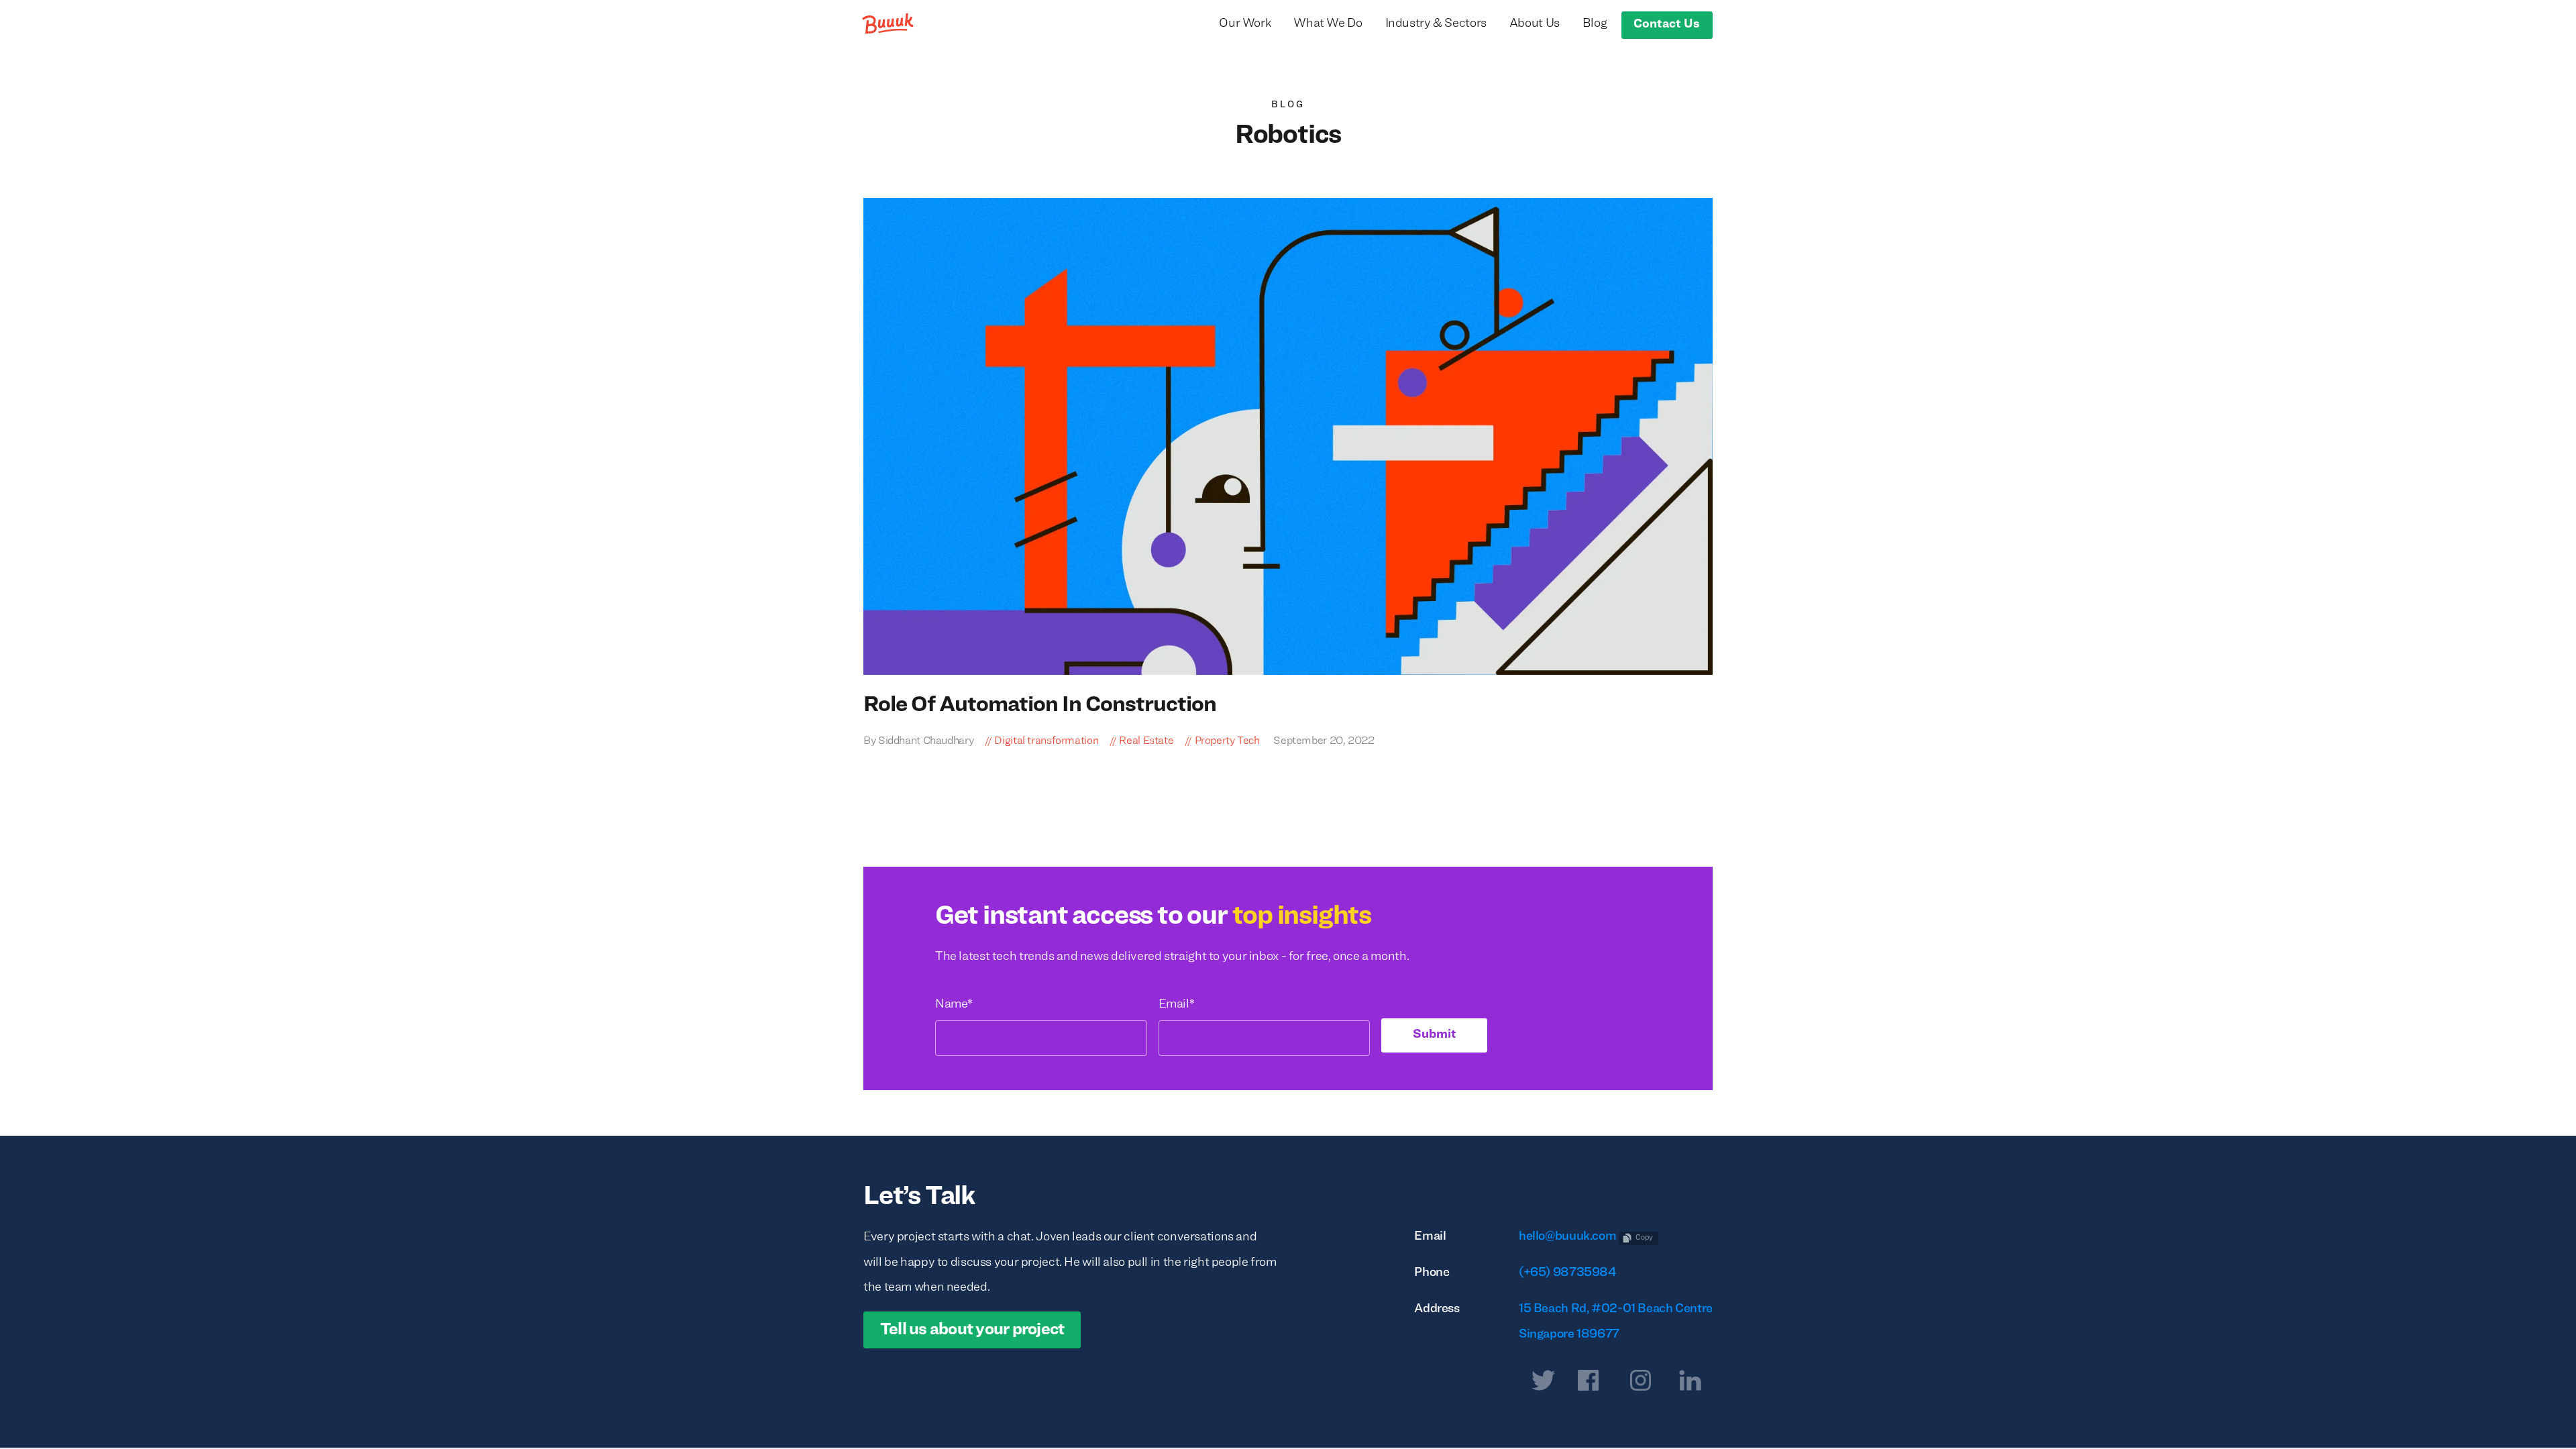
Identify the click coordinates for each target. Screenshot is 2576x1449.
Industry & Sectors (1436, 24)
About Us (1535, 24)
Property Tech (1227, 741)
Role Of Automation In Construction (1040, 705)
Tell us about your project (972, 1330)
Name (954, 1005)
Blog (1595, 24)
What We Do (1328, 24)
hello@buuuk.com (1567, 1237)
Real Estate (1146, 741)
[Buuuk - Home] (889, 23)
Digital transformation (1046, 741)
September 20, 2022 (1323, 741)
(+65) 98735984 (1567, 1273)
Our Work (1245, 24)
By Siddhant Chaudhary (918, 741)
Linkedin (1690, 1383)
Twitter (1543, 1383)
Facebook (1588, 1383)
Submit (1435, 1035)
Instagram (1641, 1383)
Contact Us (1667, 24)
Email (1177, 1005)
